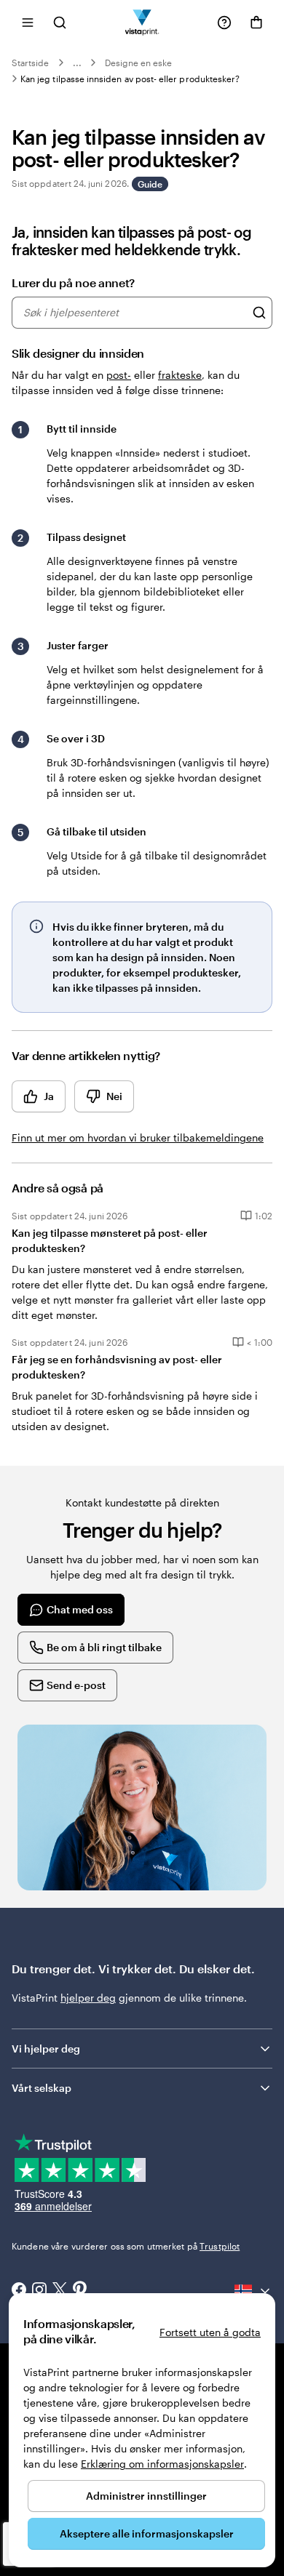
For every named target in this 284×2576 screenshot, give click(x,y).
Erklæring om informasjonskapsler (162, 2464)
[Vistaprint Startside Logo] (142, 22)
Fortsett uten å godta (210, 2332)
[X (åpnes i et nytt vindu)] (60, 2291)
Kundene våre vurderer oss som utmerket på (126, 2246)
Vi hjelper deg (46, 2049)
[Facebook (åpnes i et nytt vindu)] (19, 2291)
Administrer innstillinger (146, 2496)
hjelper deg (88, 1998)
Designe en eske (139, 63)
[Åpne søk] (60, 22)
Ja (49, 1096)
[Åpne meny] (28, 22)
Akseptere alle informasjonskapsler (147, 2533)
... (77, 63)
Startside (31, 63)
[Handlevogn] (256, 23)
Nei (114, 1096)
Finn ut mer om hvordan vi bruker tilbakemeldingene (138, 1137)
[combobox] (134, 313)
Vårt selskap (42, 2088)
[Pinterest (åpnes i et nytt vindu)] (80, 2291)
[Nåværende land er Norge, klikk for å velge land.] (253, 2291)
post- (119, 375)
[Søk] (259, 313)
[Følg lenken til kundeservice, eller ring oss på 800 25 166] (224, 23)
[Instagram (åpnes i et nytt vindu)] (39, 2291)
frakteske (180, 375)
